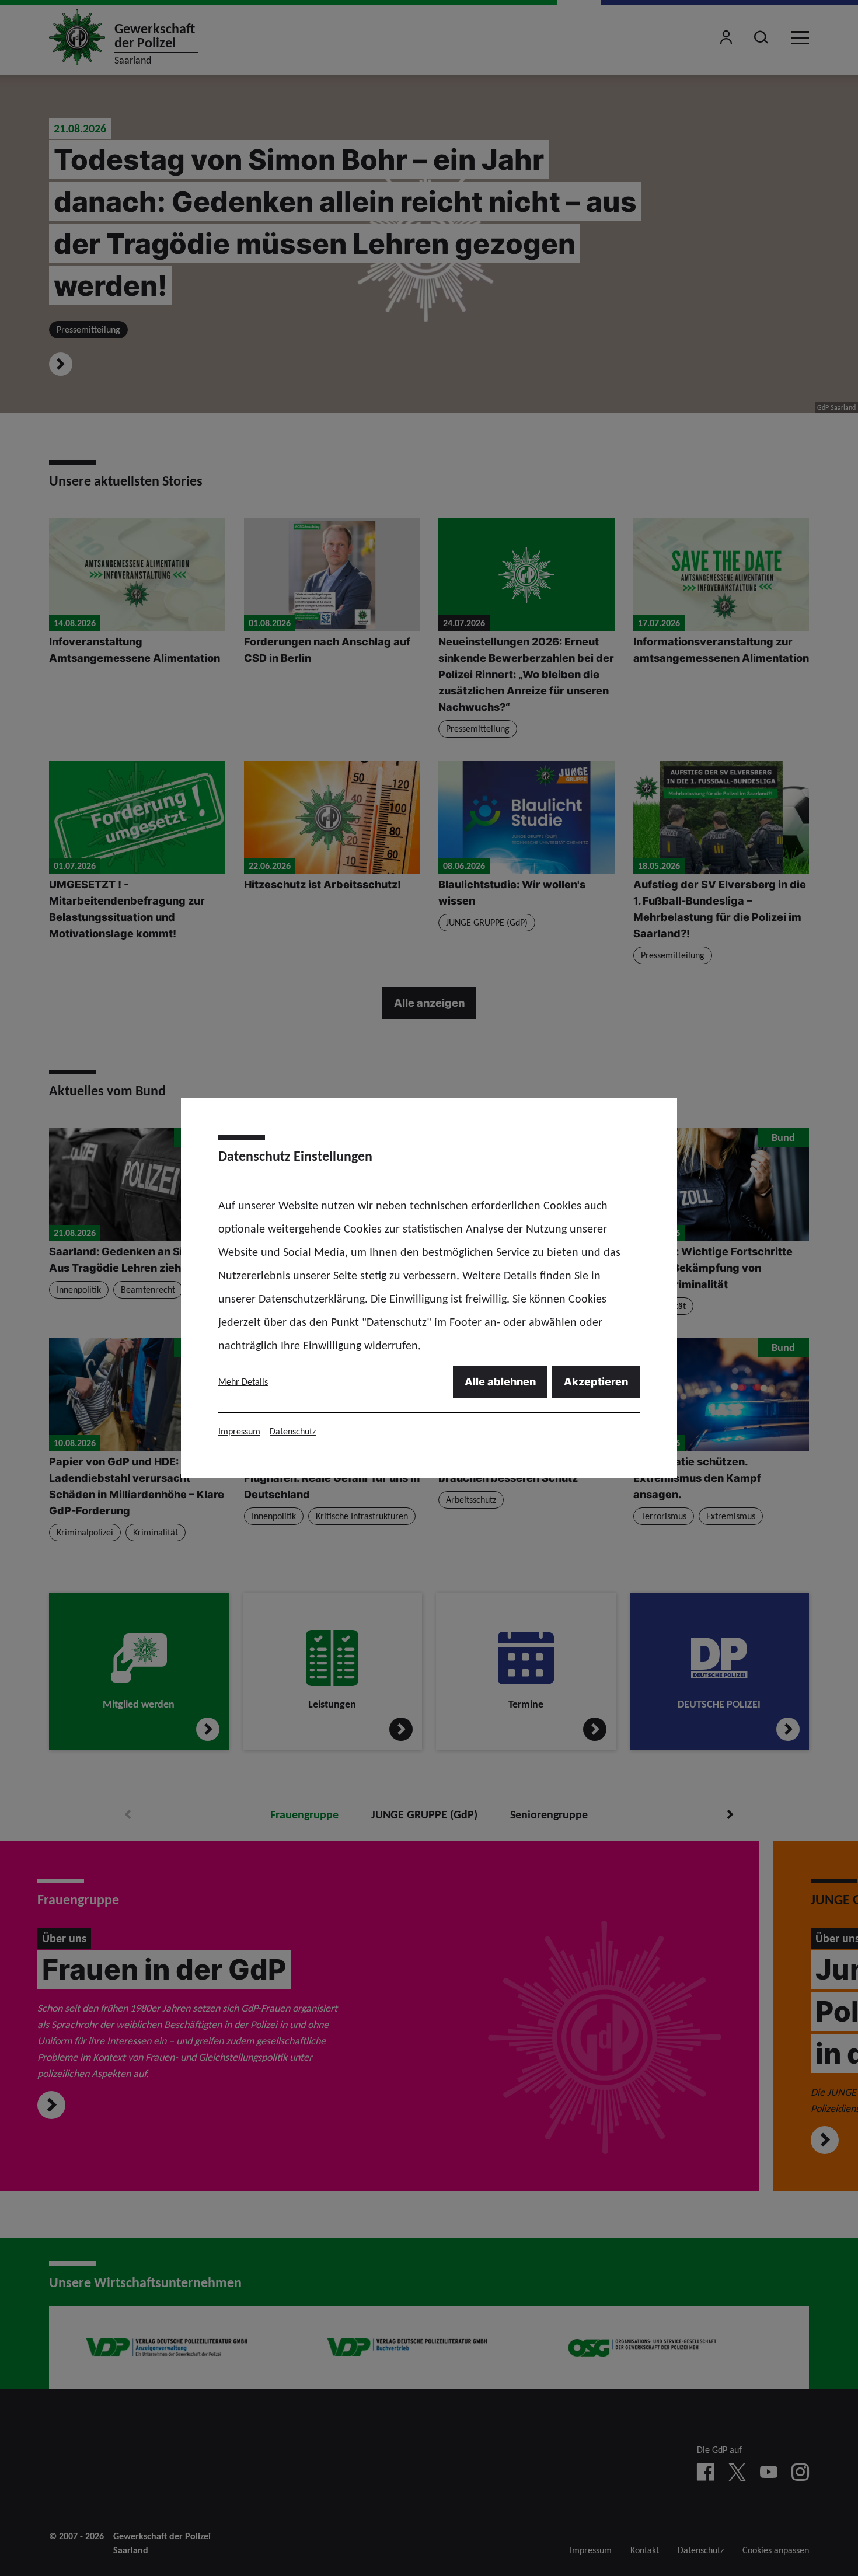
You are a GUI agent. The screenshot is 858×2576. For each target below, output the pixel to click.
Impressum (239, 1431)
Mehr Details (243, 1382)
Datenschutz (293, 1431)
